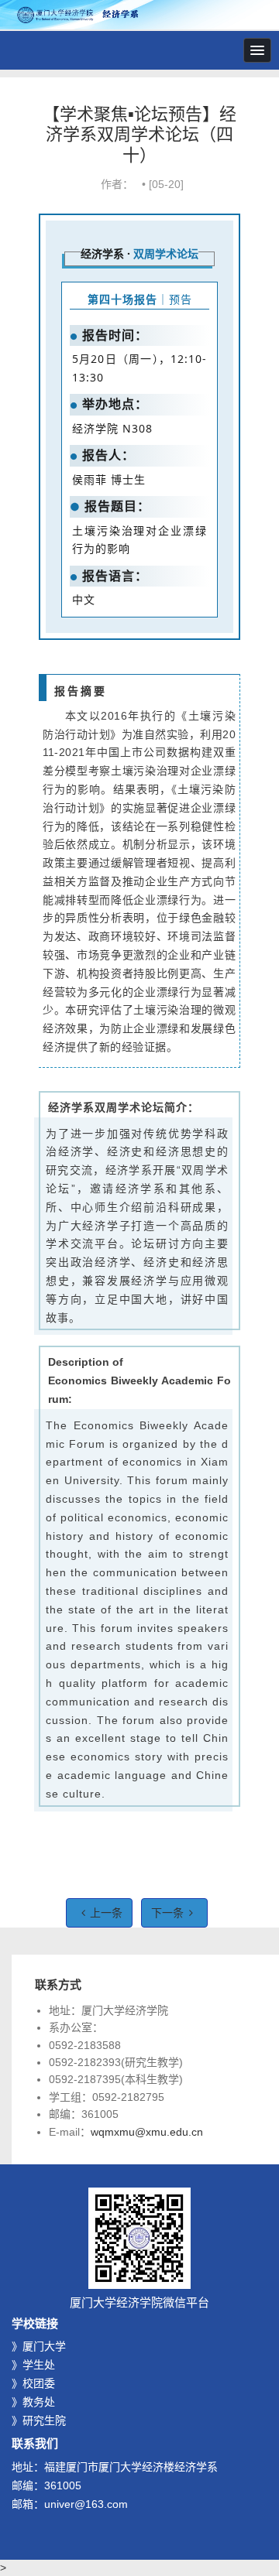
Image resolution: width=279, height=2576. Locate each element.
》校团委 (33, 2383)
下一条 (167, 1913)
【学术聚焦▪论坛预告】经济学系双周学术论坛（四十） (139, 135)
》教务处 (33, 2402)
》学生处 (33, 2365)
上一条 (106, 1913)
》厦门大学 (39, 2346)
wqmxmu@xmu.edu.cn (147, 2132)
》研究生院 (39, 2420)
